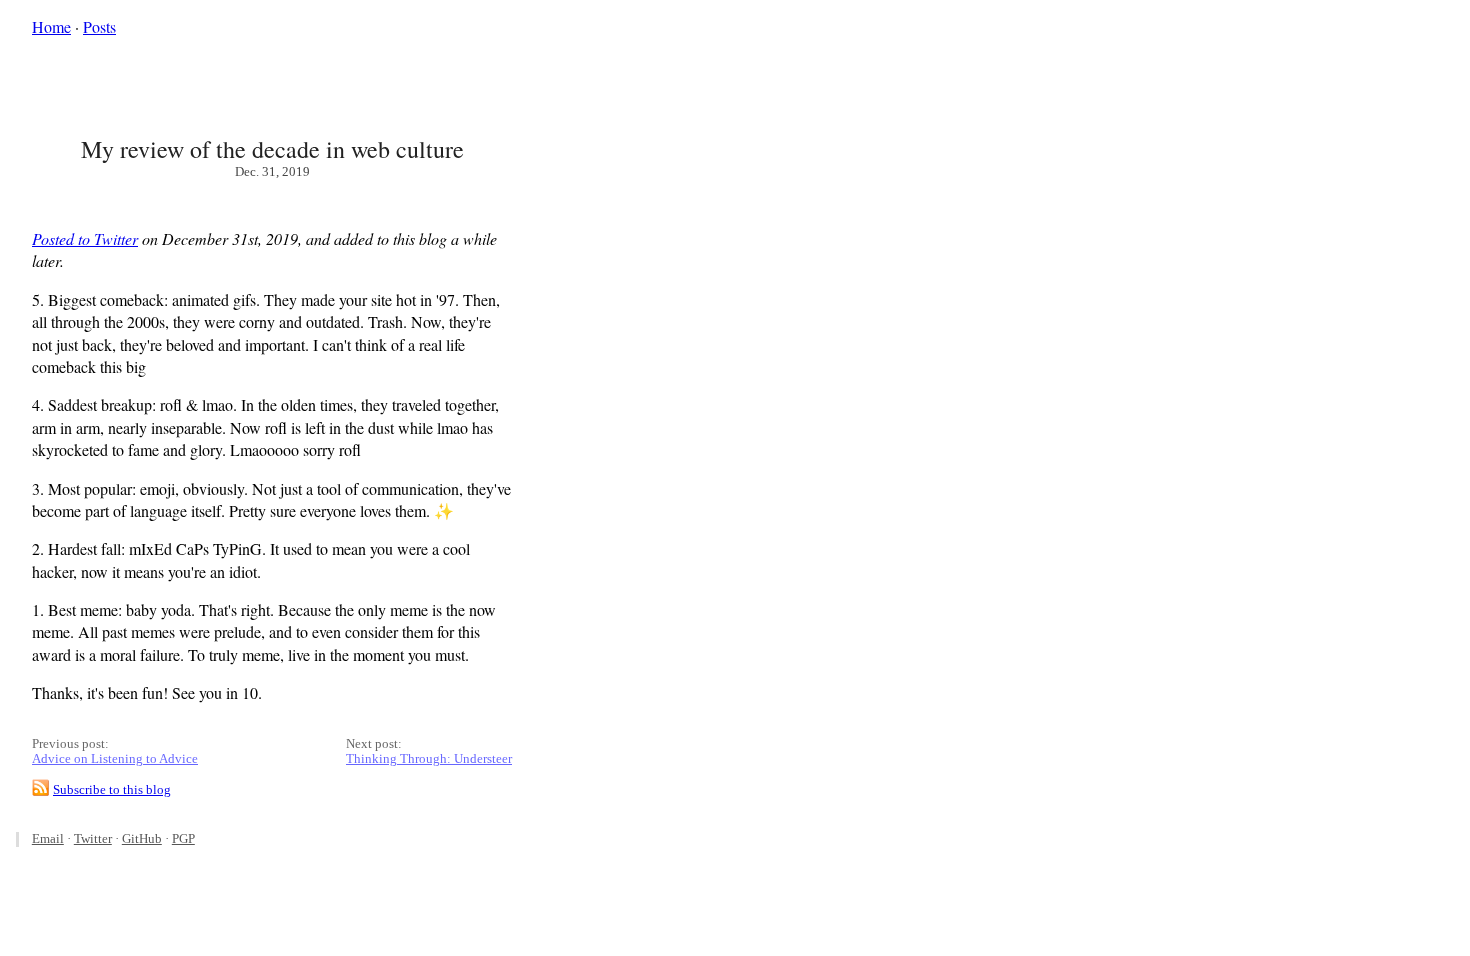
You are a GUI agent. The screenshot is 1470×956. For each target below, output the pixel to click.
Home (51, 26)
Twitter (93, 839)
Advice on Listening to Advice (115, 759)
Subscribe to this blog (112, 790)
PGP (183, 839)
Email (48, 839)
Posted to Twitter (85, 238)
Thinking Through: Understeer (429, 759)
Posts (99, 26)
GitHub (142, 839)
